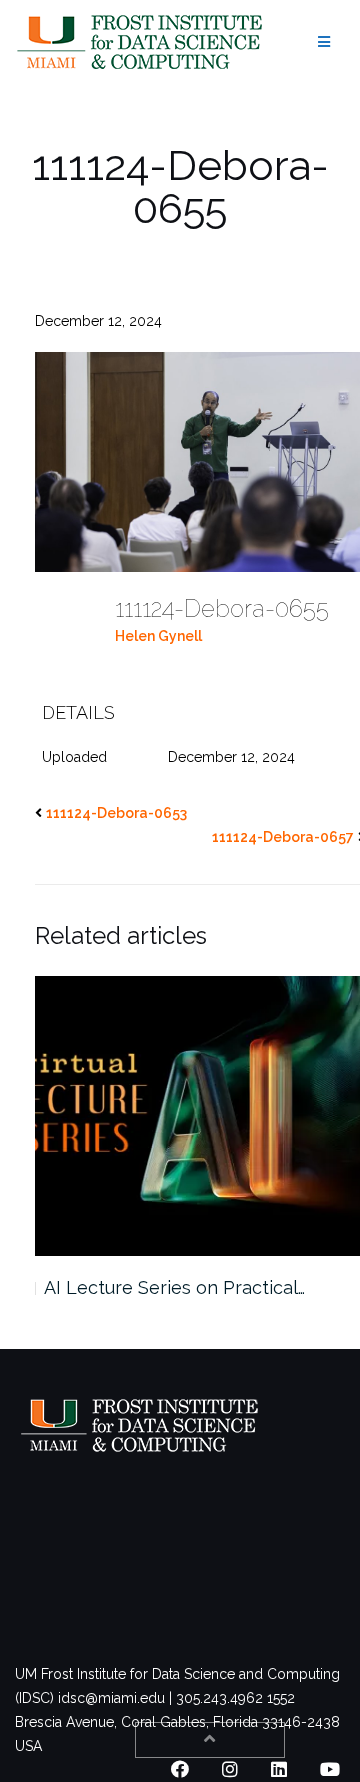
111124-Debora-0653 (116, 813)
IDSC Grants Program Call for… (195, 1287)
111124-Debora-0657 (283, 837)
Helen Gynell (158, 636)
